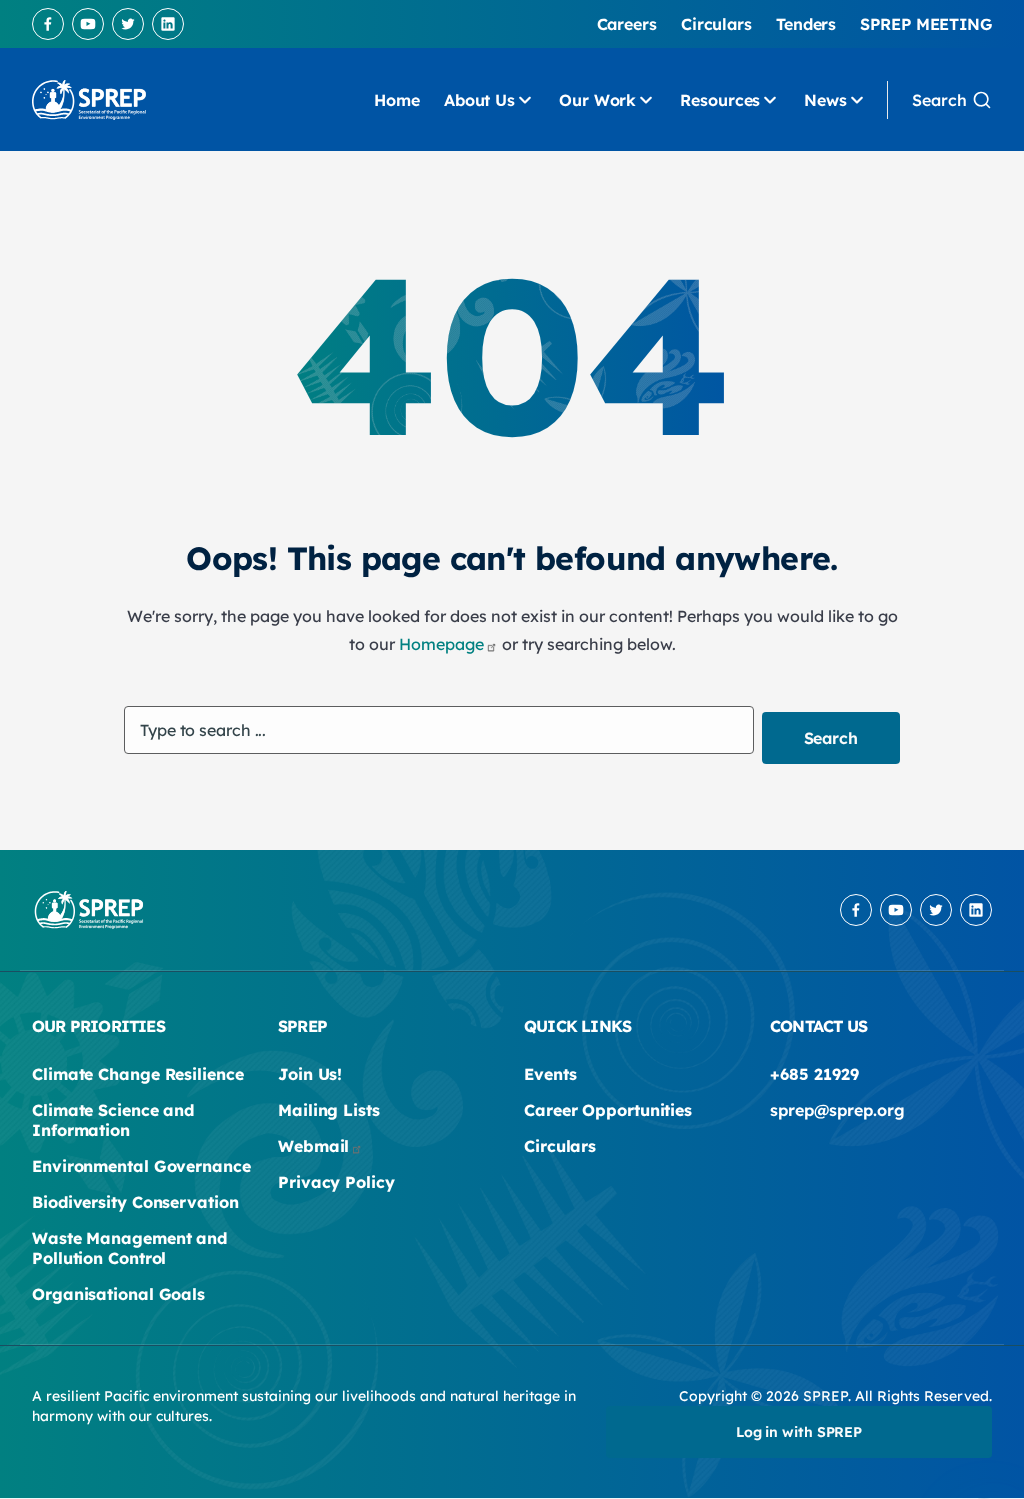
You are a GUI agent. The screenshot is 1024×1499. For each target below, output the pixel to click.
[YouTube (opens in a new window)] (88, 24)
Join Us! (310, 1074)
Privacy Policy (336, 1182)
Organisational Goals (118, 1294)
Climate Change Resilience (138, 1074)
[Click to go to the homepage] (89, 100)
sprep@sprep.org (837, 1110)
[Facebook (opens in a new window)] (48, 24)
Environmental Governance (141, 1166)
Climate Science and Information (113, 1120)
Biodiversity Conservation (135, 1202)
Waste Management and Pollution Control (129, 1248)
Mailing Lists (329, 1110)
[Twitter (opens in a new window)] (128, 24)
